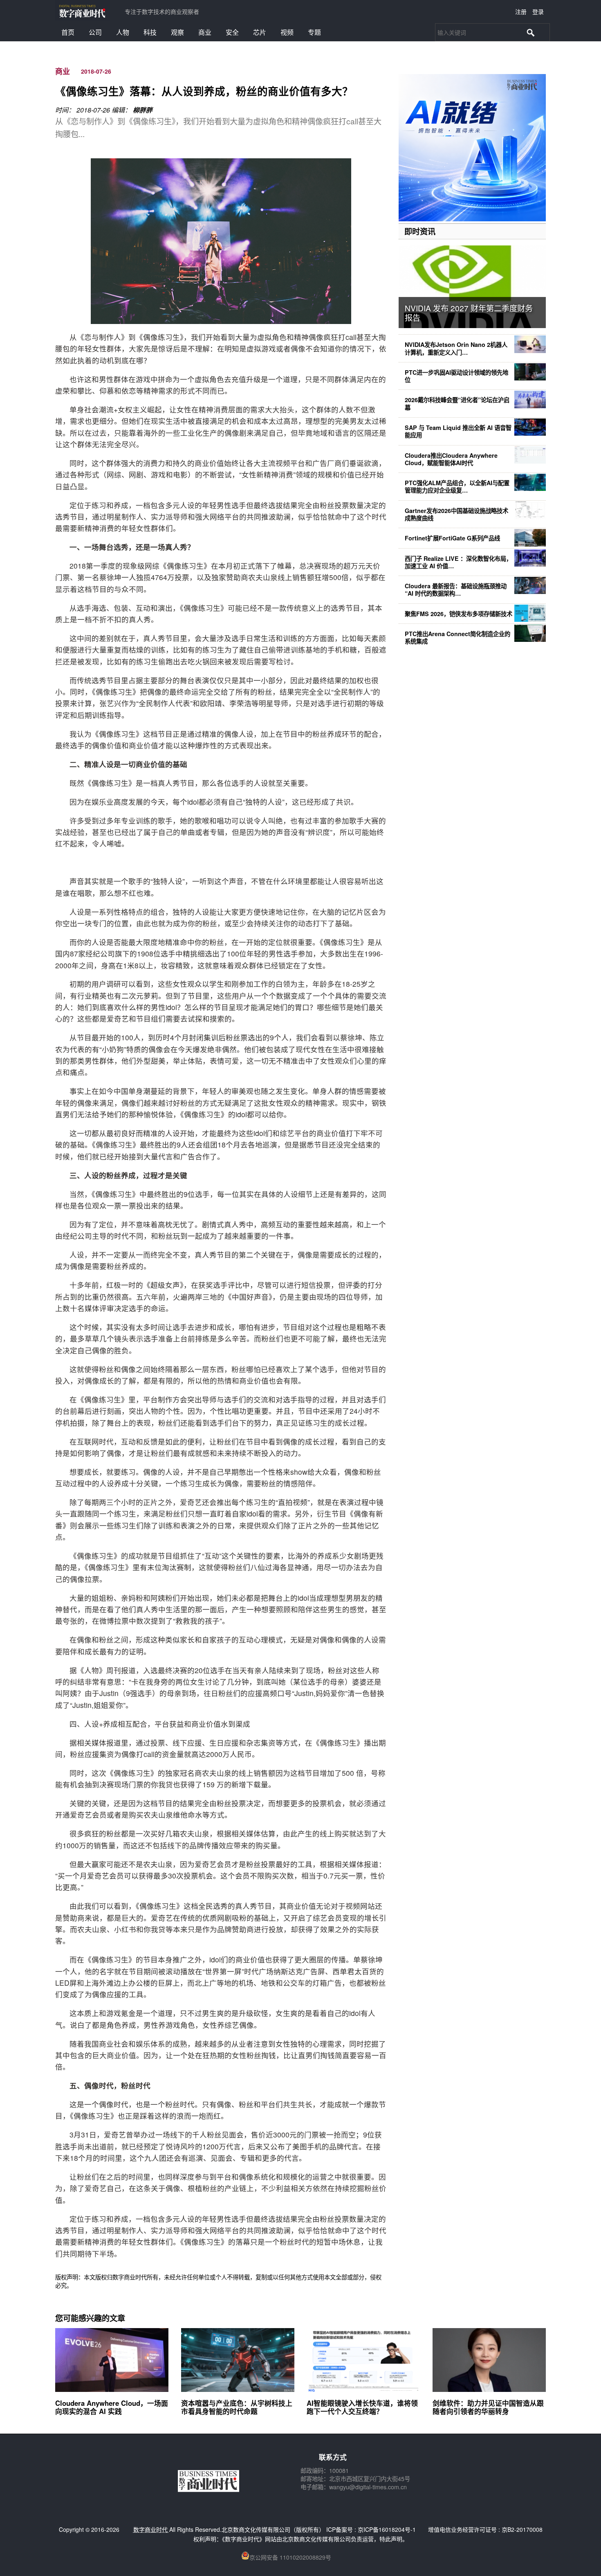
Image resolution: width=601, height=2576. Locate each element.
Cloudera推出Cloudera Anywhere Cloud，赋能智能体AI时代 (451, 459)
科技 (150, 32)
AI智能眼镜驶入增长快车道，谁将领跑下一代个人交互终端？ (362, 2407)
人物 (123, 32)
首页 (68, 32)
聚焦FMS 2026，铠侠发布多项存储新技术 (459, 614)
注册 (521, 11)
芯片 (260, 32)
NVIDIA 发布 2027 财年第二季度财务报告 (469, 313)
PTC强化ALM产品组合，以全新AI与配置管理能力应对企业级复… (457, 486)
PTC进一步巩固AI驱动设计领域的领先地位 (456, 376)
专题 (314, 32)
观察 (177, 32)
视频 (287, 32)
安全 (232, 32)
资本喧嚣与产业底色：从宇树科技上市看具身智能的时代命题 (237, 2407)
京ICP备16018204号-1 (387, 2529)
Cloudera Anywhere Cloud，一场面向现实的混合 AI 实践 (112, 2407)
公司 (95, 32)
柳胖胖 (143, 110)
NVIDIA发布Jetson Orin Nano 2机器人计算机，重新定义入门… (456, 348)
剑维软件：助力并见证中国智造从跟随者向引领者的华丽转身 (488, 2407)
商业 (205, 32)
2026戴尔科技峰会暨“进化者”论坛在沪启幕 (457, 403)
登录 (538, 11)
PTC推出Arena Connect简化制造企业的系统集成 (457, 637)
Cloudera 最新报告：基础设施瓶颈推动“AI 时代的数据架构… (456, 589)
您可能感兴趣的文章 (90, 2318)
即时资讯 (420, 231)
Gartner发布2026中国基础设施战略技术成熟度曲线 (456, 514)
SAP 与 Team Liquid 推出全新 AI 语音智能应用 (458, 431)
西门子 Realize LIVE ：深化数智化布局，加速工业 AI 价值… (458, 562)
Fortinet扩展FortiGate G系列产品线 (452, 538)
